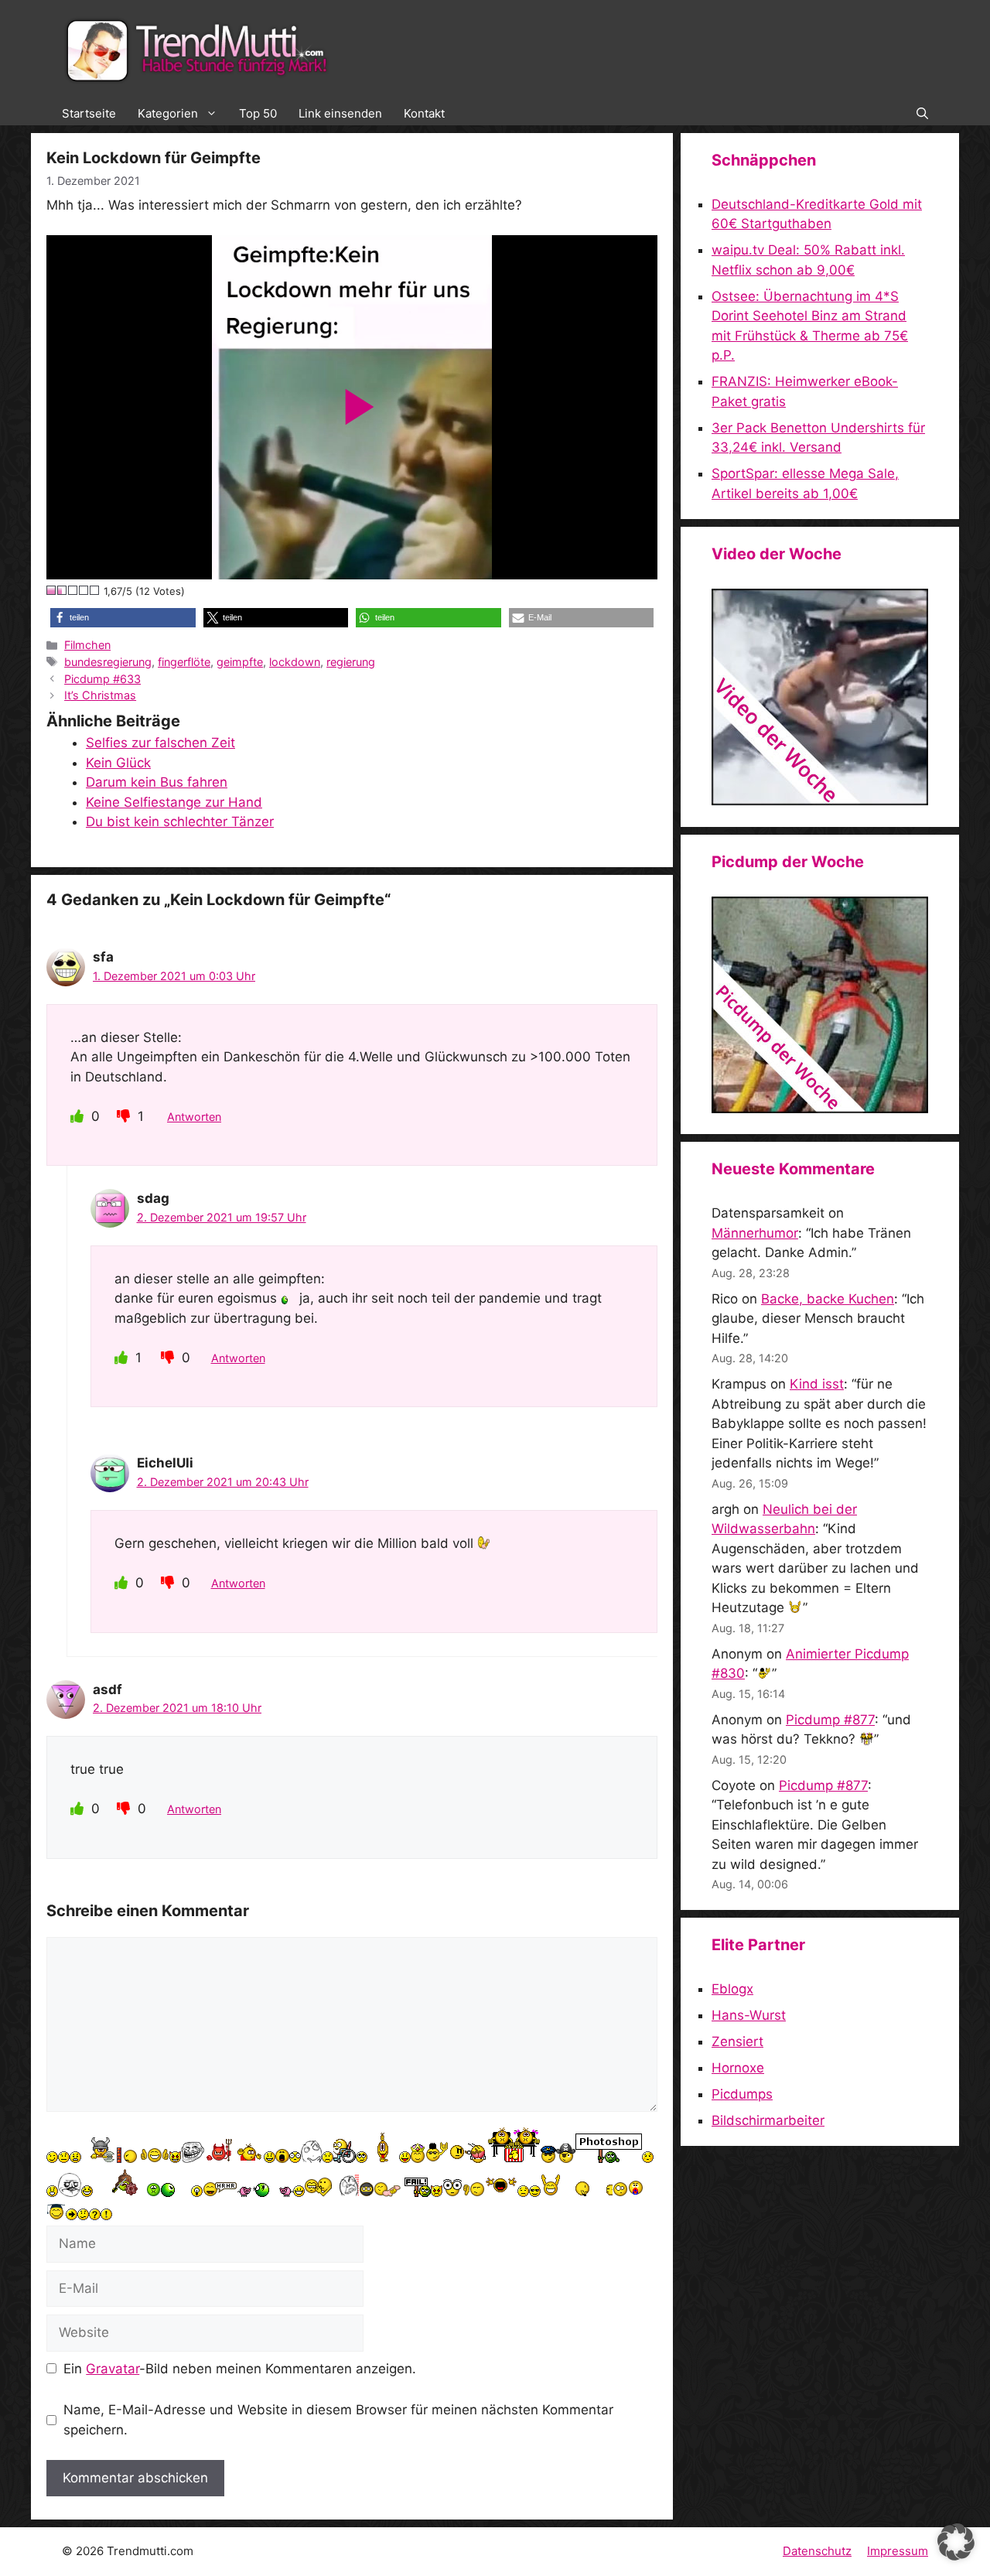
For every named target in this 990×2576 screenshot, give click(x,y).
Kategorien (168, 113)
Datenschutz (817, 2551)
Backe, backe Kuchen (828, 1299)
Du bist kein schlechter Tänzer (180, 822)
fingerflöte (184, 662)
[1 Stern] (52, 590)
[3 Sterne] (73, 590)
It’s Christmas (100, 695)
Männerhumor (755, 1233)
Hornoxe (738, 2068)
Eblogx (732, 1989)
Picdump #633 (102, 679)
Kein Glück (118, 763)
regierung (351, 662)
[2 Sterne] (63, 590)
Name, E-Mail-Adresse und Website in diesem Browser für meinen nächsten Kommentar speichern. (338, 2420)
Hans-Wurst (749, 2015)
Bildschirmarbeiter (768, 2120)
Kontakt (424, 113)
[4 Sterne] (84, 590)
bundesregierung (108, 662)
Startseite (89, 113)
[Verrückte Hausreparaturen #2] (820, 1109)
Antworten (194, 1117)
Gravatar (113, 2369)
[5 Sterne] (95, 590)
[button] (922, 114)
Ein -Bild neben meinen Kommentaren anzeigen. (240, 2369)
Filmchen (87, 645)
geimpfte (240, 662)
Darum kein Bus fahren (157, 782)
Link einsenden (340, 113)
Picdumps (742, 2094)
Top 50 (258, 113)
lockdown (295, 662)
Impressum (898, 2551)
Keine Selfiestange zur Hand (174, 802)
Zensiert (737, 2041)
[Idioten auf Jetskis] (820, 801)
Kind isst (817, 1384)
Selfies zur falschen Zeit (160, 743)
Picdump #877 (830, 1720)
